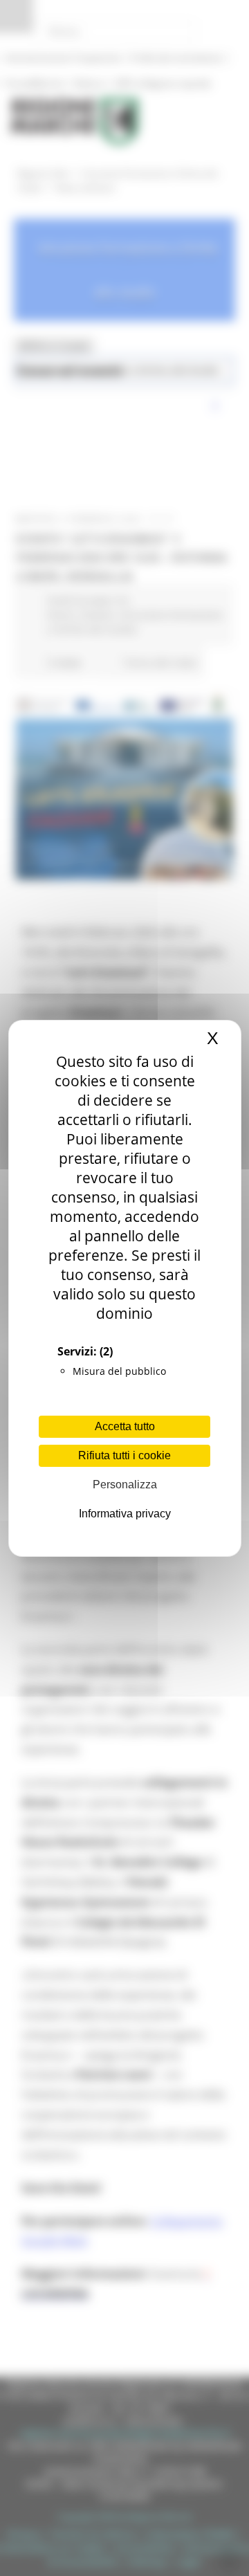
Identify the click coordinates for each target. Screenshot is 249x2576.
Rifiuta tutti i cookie (124, 1455)
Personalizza (125, 1485)
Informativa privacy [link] (125, 1514)
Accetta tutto (125, 1426)
